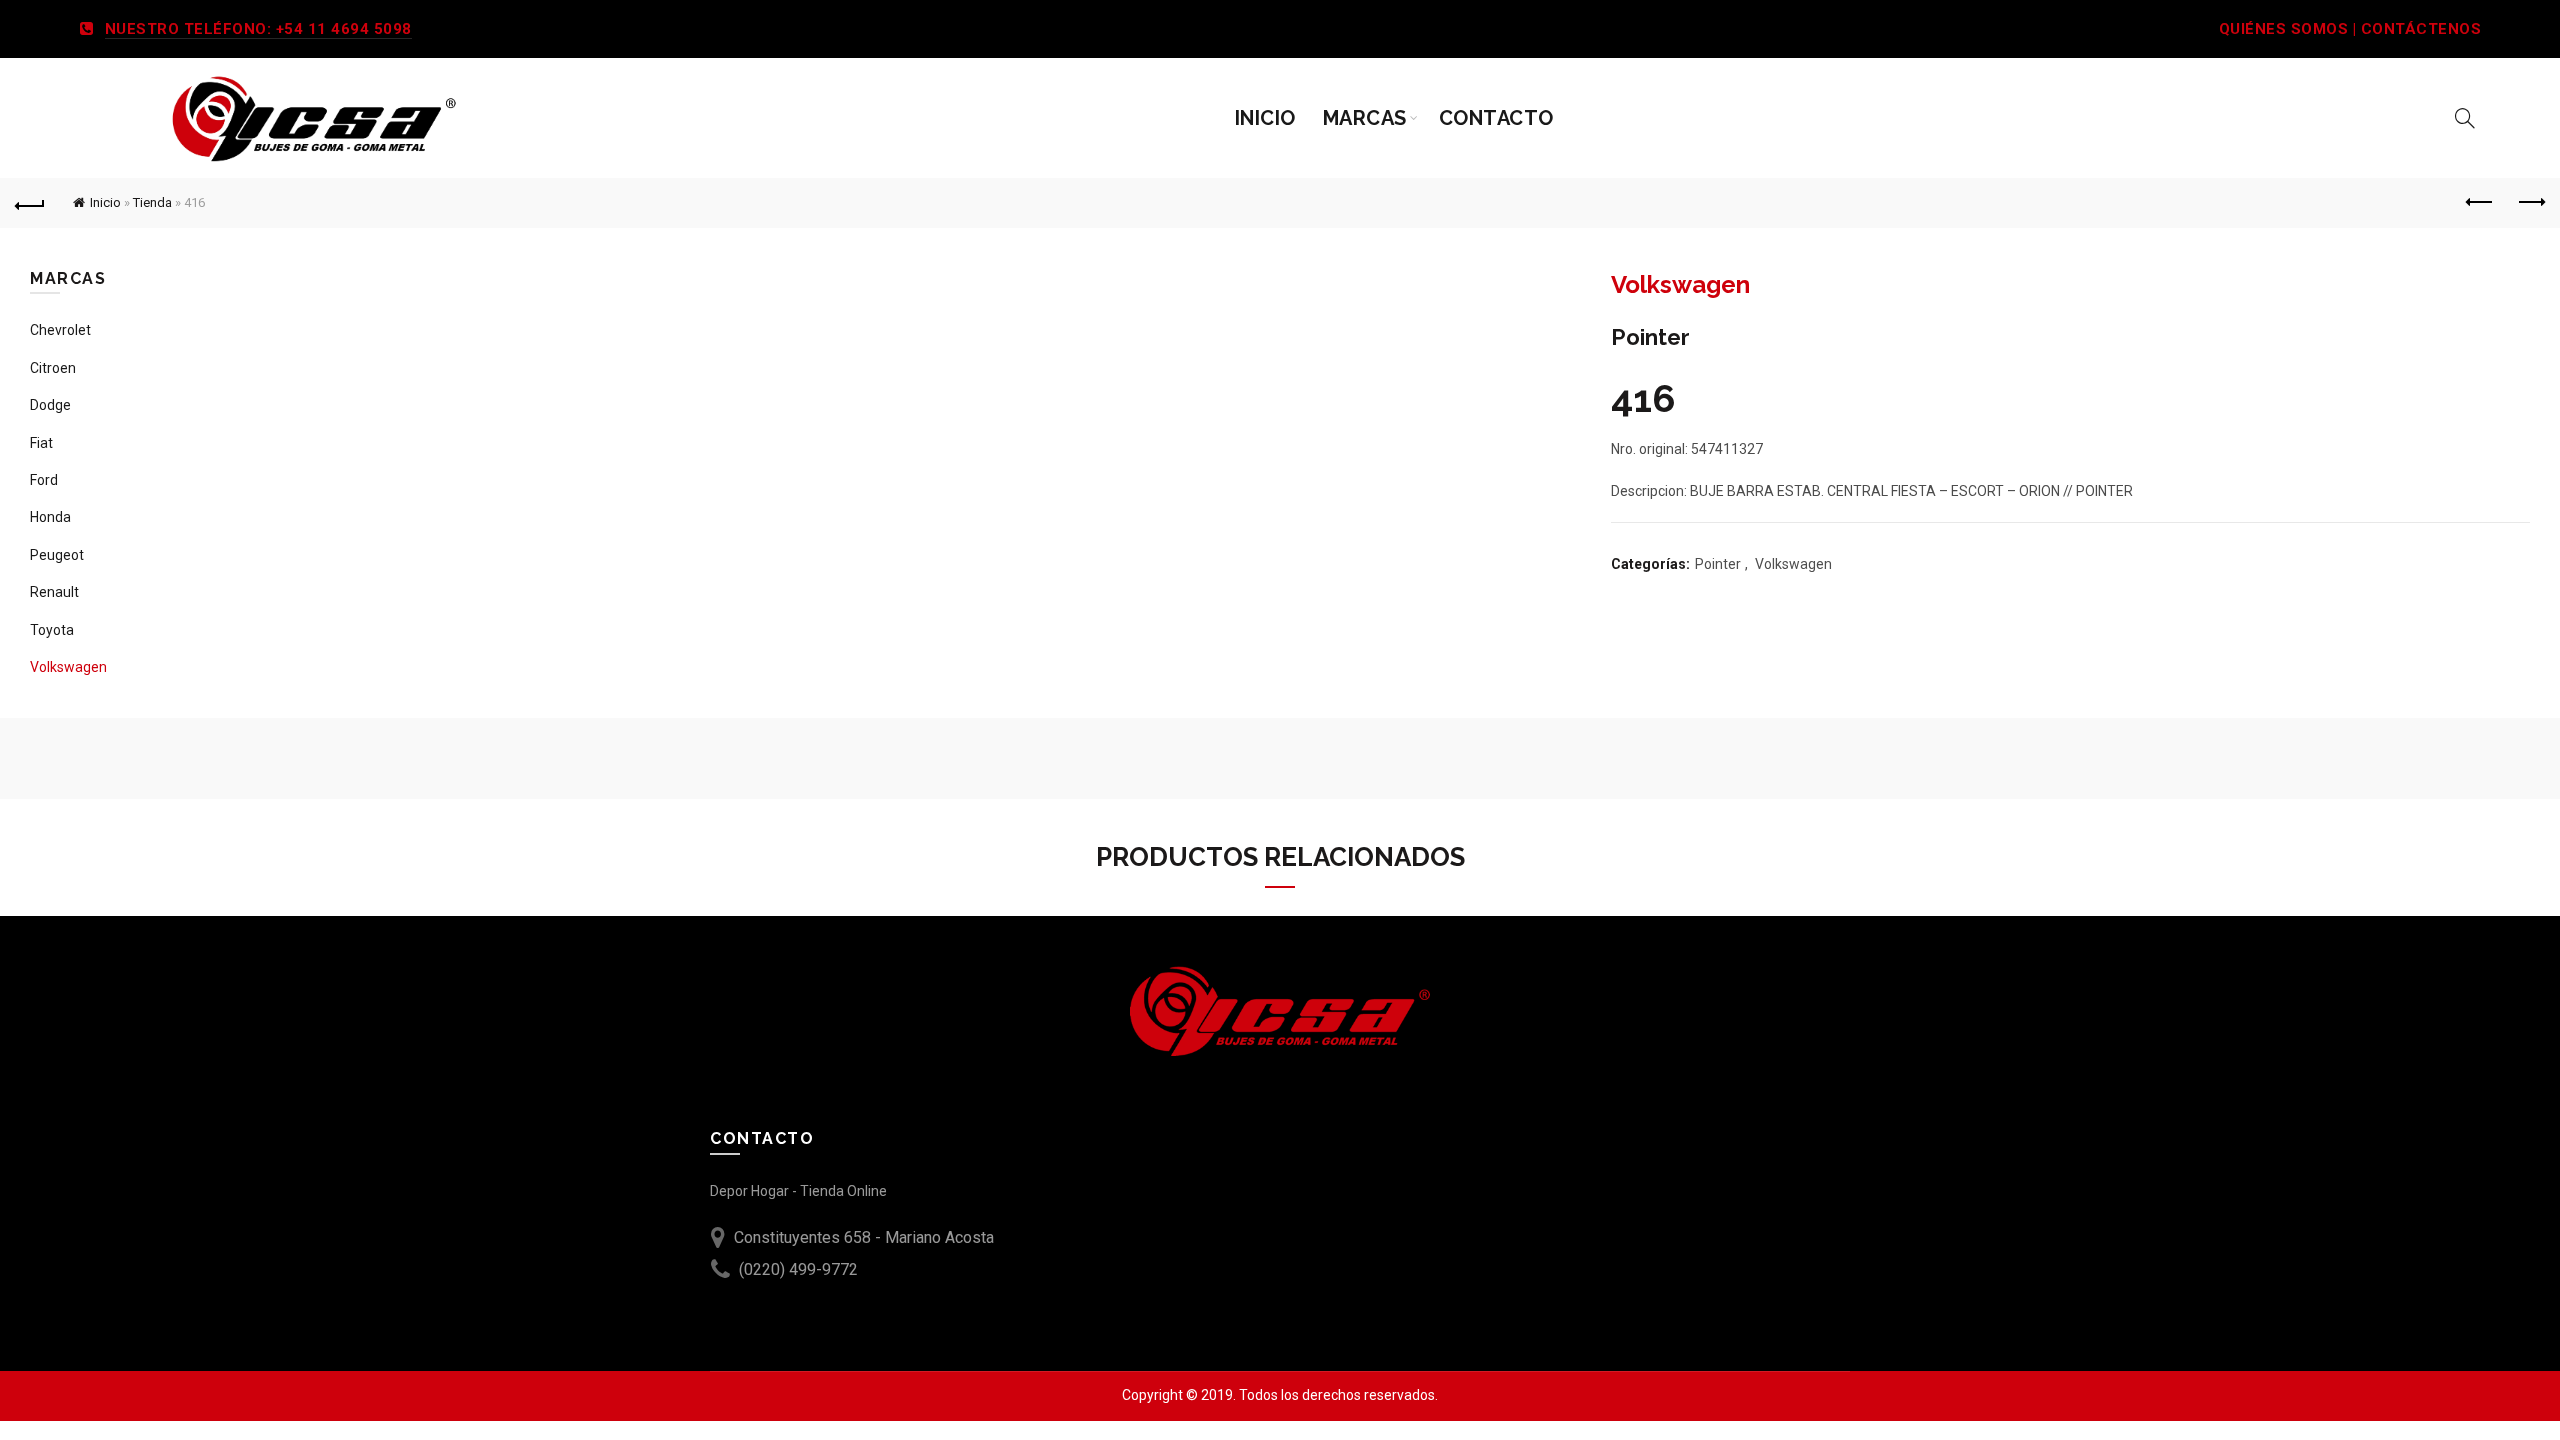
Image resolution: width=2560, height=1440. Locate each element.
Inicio (1265, 118)
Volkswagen (1793, 564)
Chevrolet (60, 330)
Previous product (2480, 203)
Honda (50, 517)
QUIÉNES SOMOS (2284, 29)
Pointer (1718, 564)
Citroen (53, 368)
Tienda (152, 202)
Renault (54, 592)
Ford (44, 480)
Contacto (1496, 118)
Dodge (50, 405)
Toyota (52, 630)
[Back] (30, 203)
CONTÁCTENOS (2421, 29)
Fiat (41, 443)
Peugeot (57, 555)
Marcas (1365, 118)
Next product (2530, 203)
